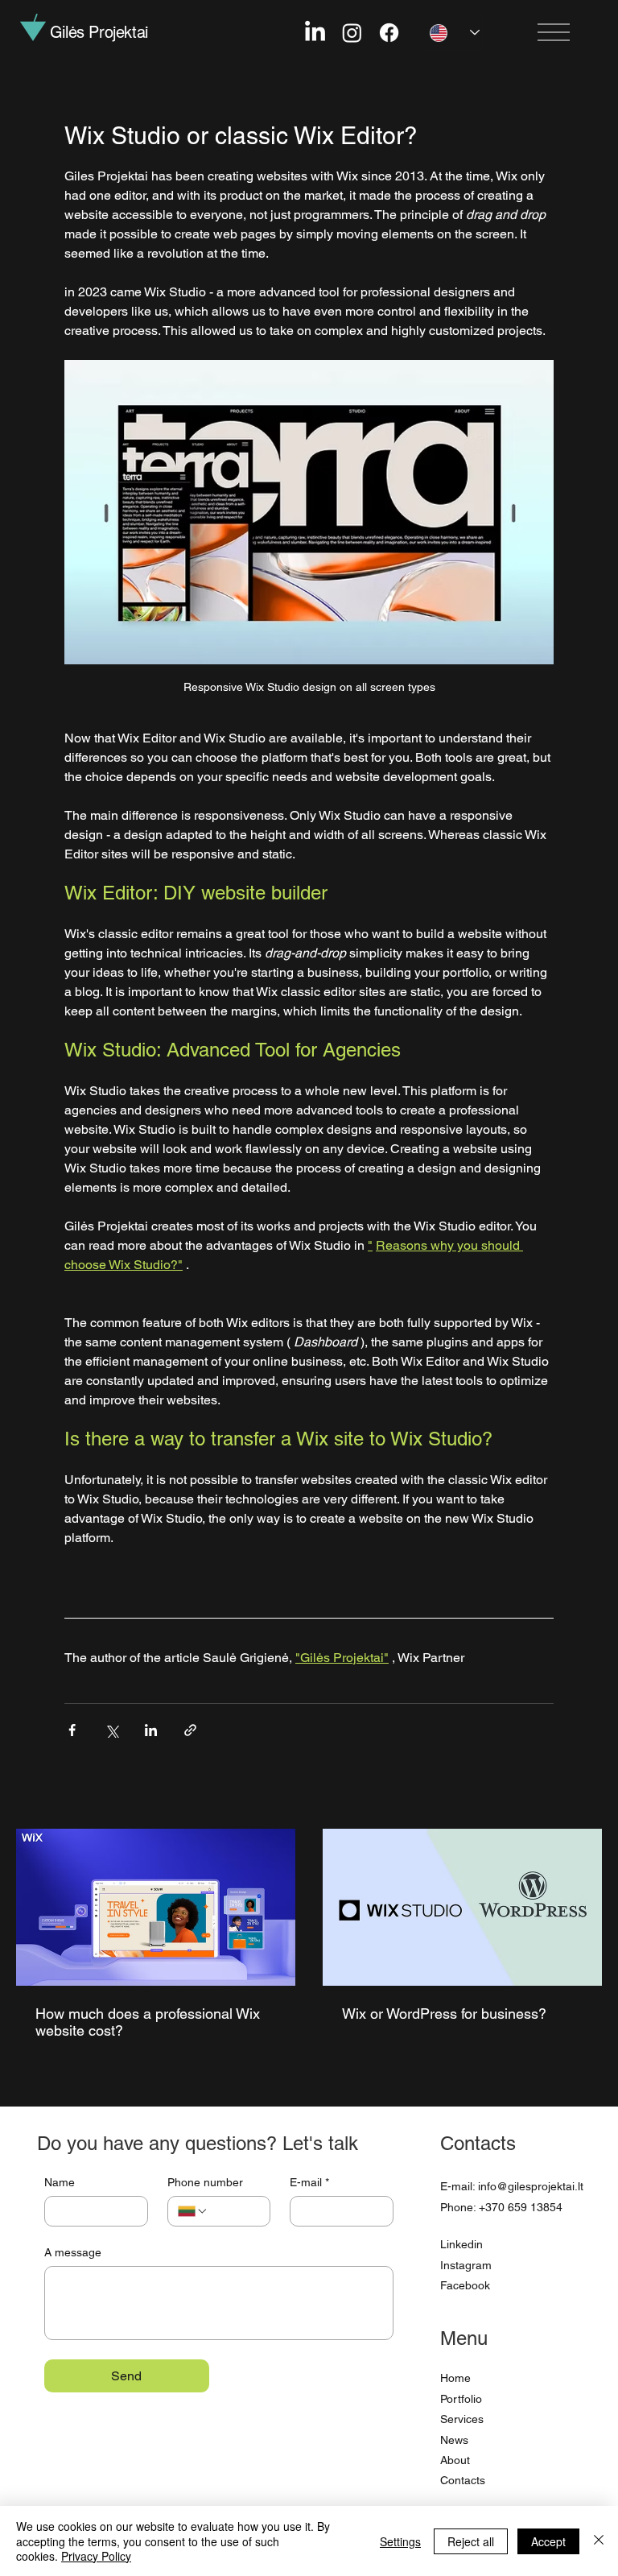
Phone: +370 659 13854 (501, 2207)
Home (455, 2378)
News (454, 2440)
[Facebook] (389, 33)
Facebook (465, 2285)
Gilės (99, 32)
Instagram (466, 2265)
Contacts (463, 2480)
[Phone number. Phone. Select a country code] (193, 2211)
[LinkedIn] (315, 33)
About (455, 2460)
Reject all (471, 2541)
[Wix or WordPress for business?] (462, 1907)
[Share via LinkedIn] (151, 1730)
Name (60, 2182)
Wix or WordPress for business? (444, 2014)
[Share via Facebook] (72, 1730)
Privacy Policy (96, 2556)
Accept (548, 2541)
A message (73, 2252)
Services (462, 2419)
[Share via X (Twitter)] (111, 1730)
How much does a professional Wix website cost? (148, 2022)
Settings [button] (400, 2541)
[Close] (599, 2541)
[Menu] (554, 32)
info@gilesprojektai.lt (531, 2186)
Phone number (205, 2182)
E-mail (309, 2182)
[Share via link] (190, 1730)
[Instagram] (352, 33)
